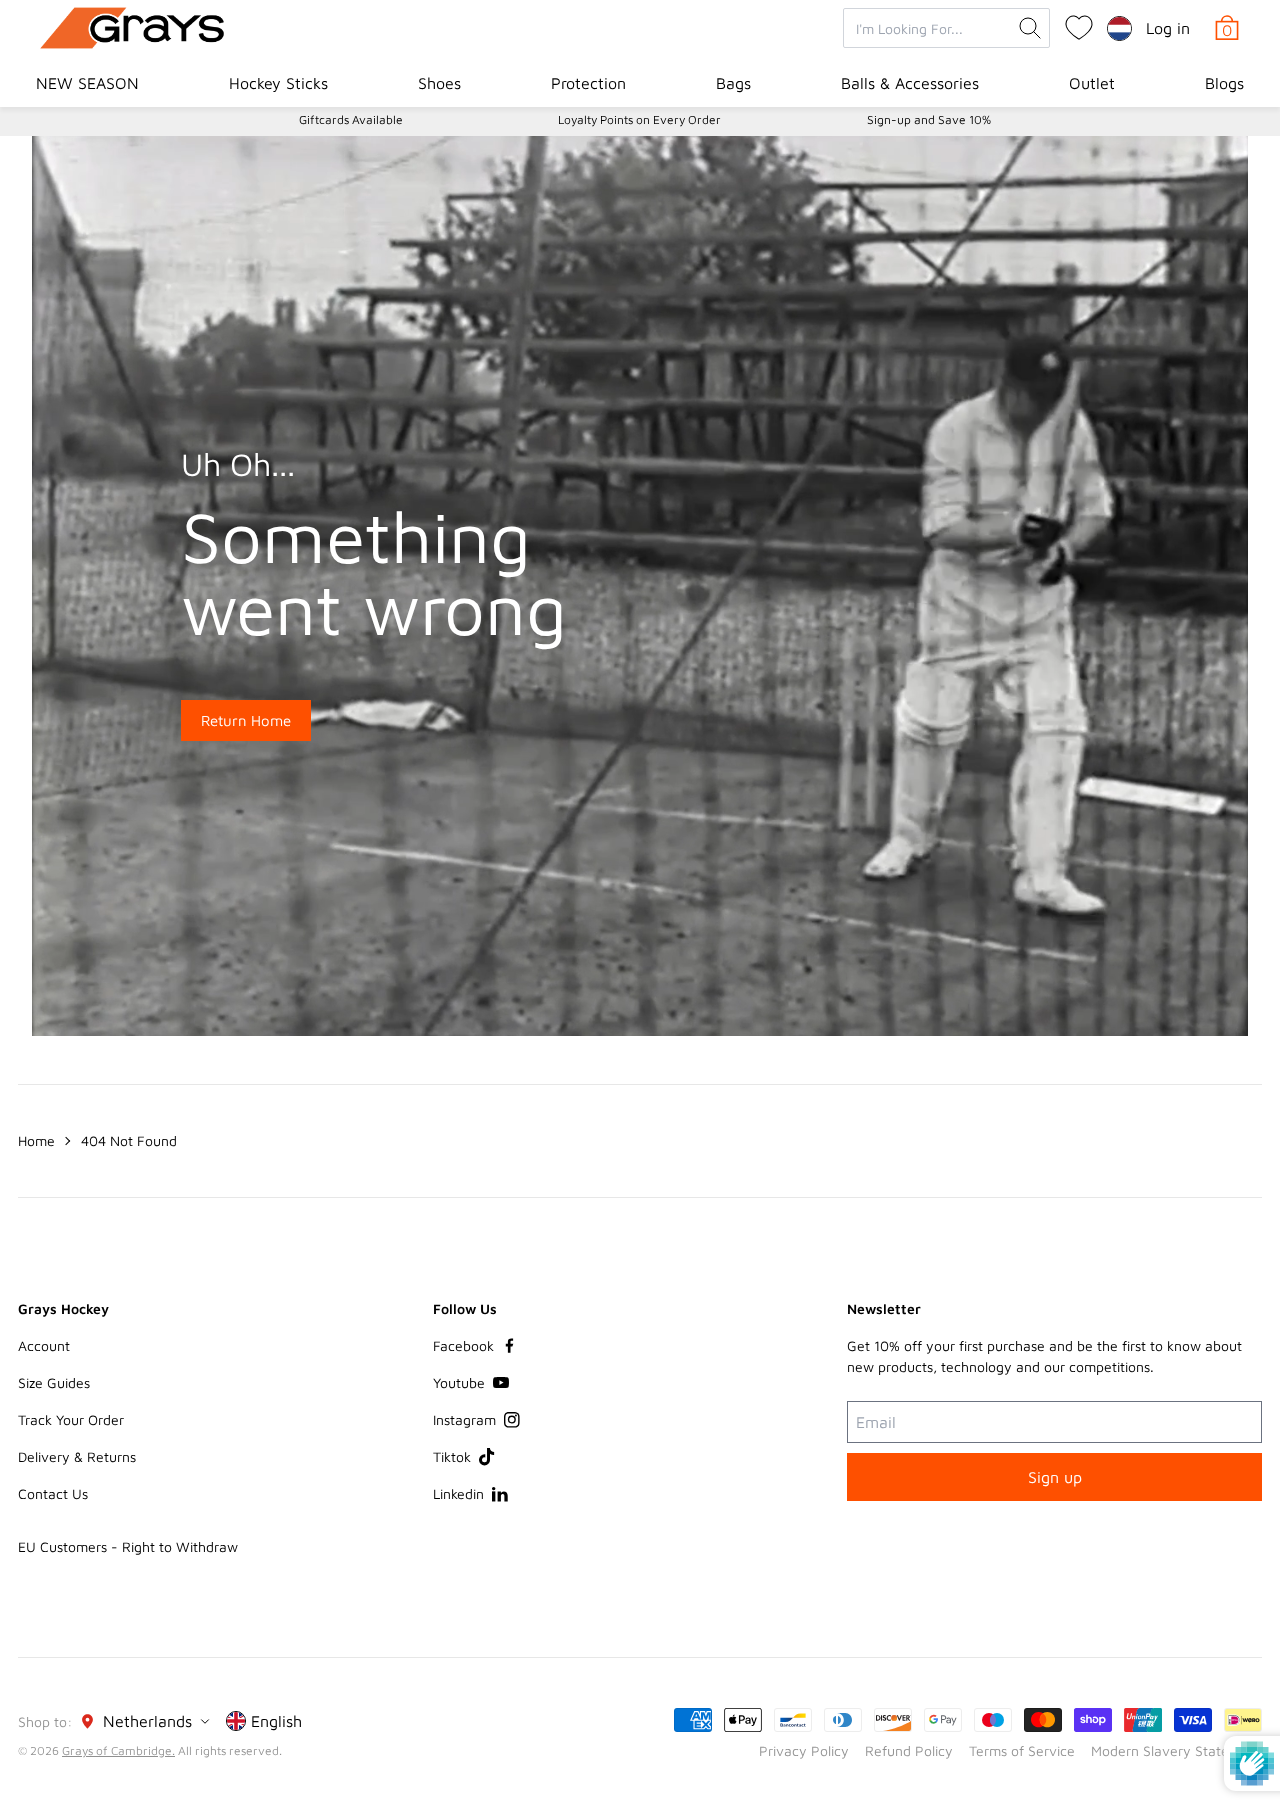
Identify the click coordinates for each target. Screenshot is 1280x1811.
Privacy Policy (804, 1750)
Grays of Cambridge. (118, 1750)
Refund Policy (909, 1750)
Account (44, 1345)
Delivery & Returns (77, 1456)
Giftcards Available (351, 119)
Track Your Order (71, 1419)
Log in (1168, 28)
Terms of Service (1022, 1750)
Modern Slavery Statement (1176, 1750)
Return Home (246, 720)
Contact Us (53, 1493)
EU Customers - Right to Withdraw (128, 1546)
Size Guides (54, 1382)
